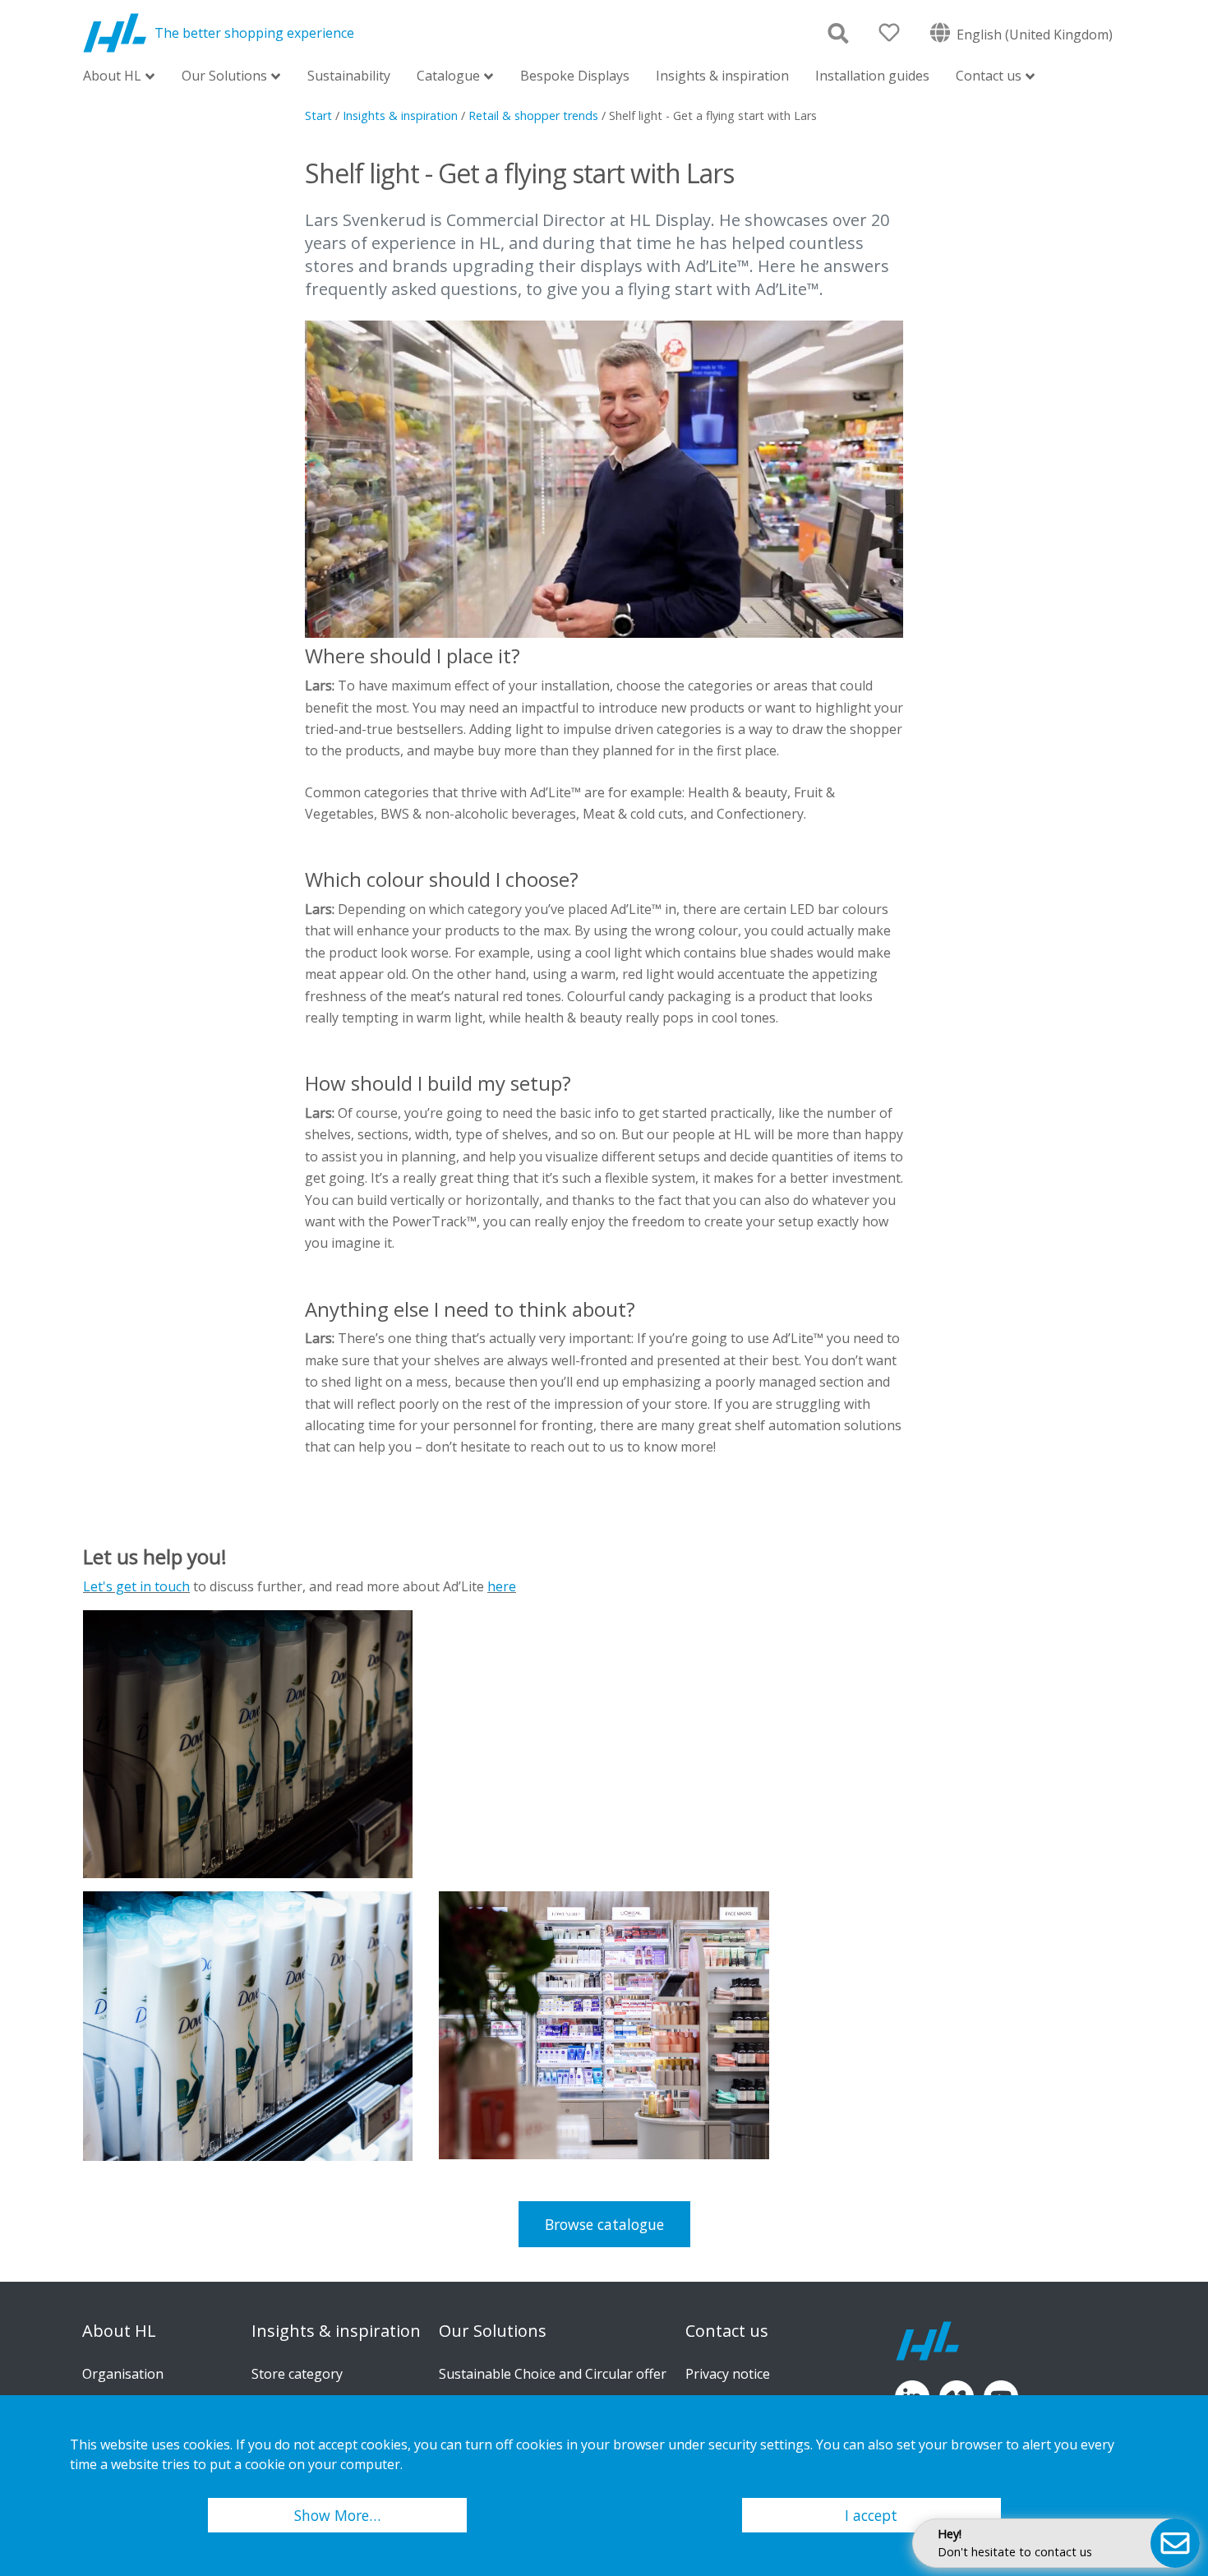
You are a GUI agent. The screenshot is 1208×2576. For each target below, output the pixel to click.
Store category (297, 2374)
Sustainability (349, 76)
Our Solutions (224, 77)
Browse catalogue (604, 2224)
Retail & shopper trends (533, 115)
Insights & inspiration (722, 76)
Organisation (123, 2374)
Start (318, 115)
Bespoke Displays (575, 76)
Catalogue (448, 77)
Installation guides (872, 76)
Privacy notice (728, 2374)
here (502, 1586)
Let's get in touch (136, 1586)
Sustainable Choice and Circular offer (553, 2374)
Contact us (989, 77)
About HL (112, 77)
